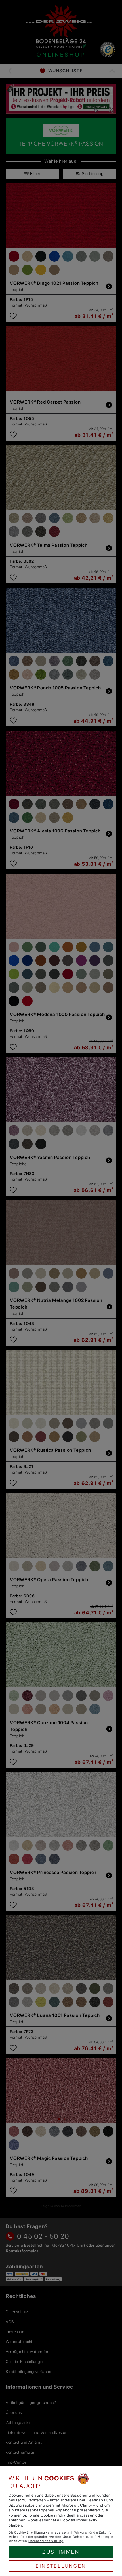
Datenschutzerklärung (46, 2541)
